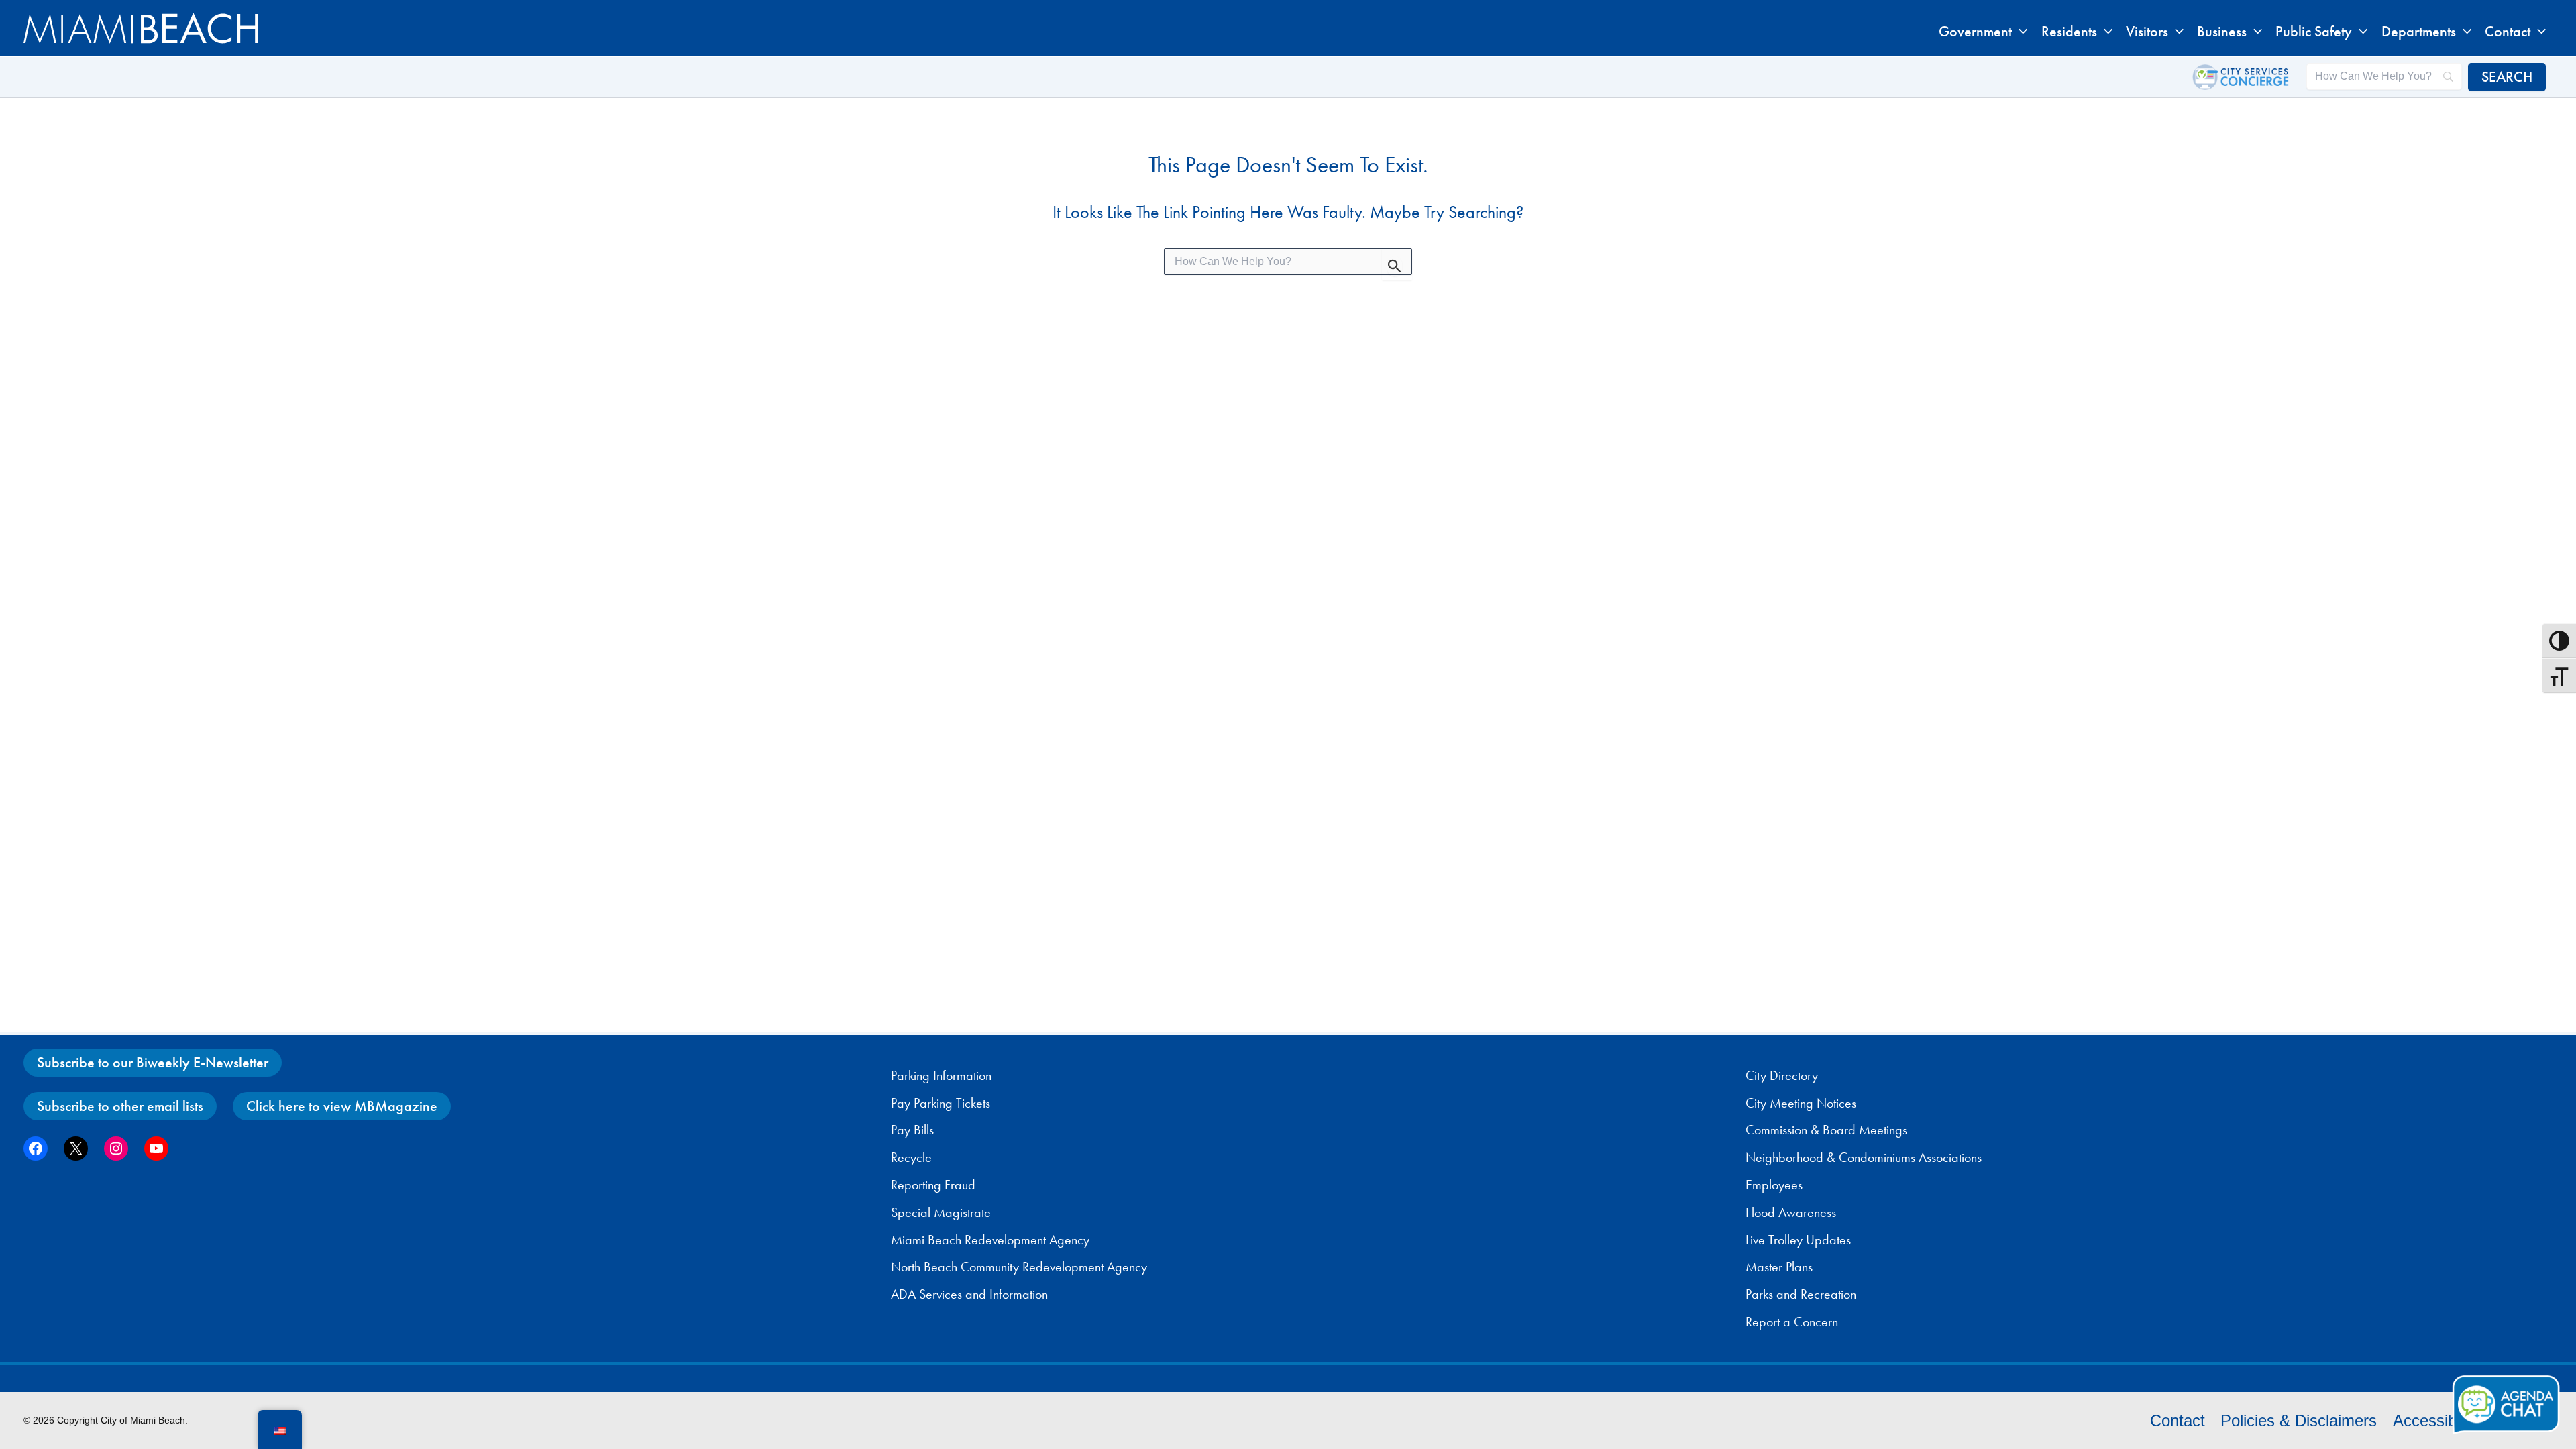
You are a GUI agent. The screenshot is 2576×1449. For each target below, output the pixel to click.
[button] (2020, 32)
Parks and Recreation (1801, 1294)
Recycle (911, 1157)
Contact (2178, 1420)
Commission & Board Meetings (1826, 1130)
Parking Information (941, 1075)
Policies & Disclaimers (2299, 1420)
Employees (1774, 1185)
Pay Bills (912, 1130)
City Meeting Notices (1801, 1103)
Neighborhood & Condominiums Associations (1864, 1157)
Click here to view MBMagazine (342, 1106)
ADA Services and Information (969, 1294)
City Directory (1782, 1075)
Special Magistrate (941, 1212)
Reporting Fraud (933, 1185)
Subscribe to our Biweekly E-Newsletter (153, 1062)
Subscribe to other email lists (120, 1106)
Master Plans (1779, 1267)
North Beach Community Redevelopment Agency (1019, 1267)
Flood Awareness (1791, 1212)
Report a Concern (1792, 1322)
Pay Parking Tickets (941, 1103)
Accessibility (2436, 1420)
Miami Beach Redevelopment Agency (990, 1240)
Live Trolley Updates (1798, 1240)
